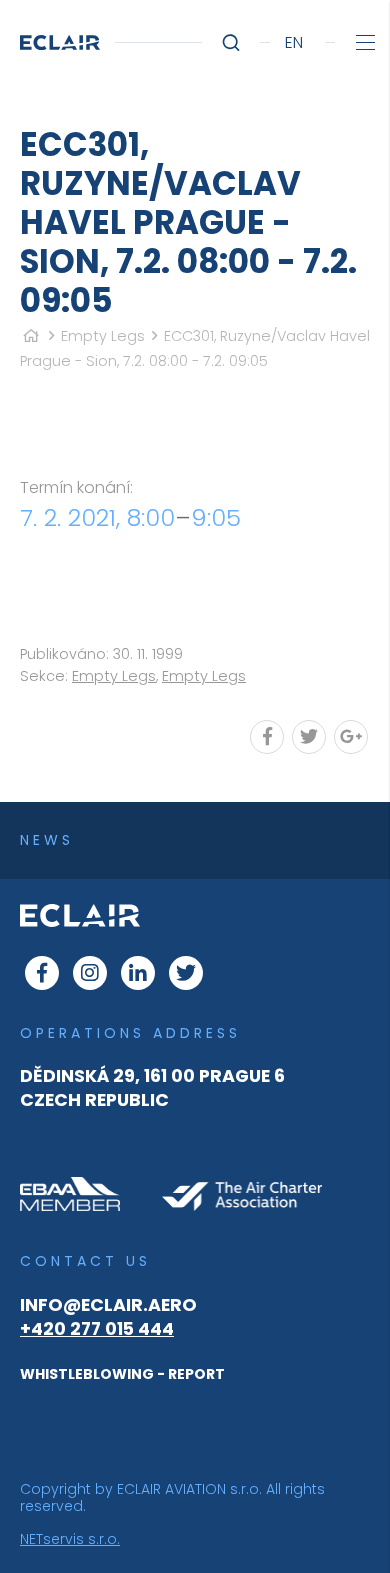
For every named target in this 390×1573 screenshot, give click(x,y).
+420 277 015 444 (97, 1329)
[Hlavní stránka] (31, 336)
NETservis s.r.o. (70, 1539)
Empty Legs (103, 336)
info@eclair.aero (108, 1305)
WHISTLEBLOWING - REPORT (122, 1374)
